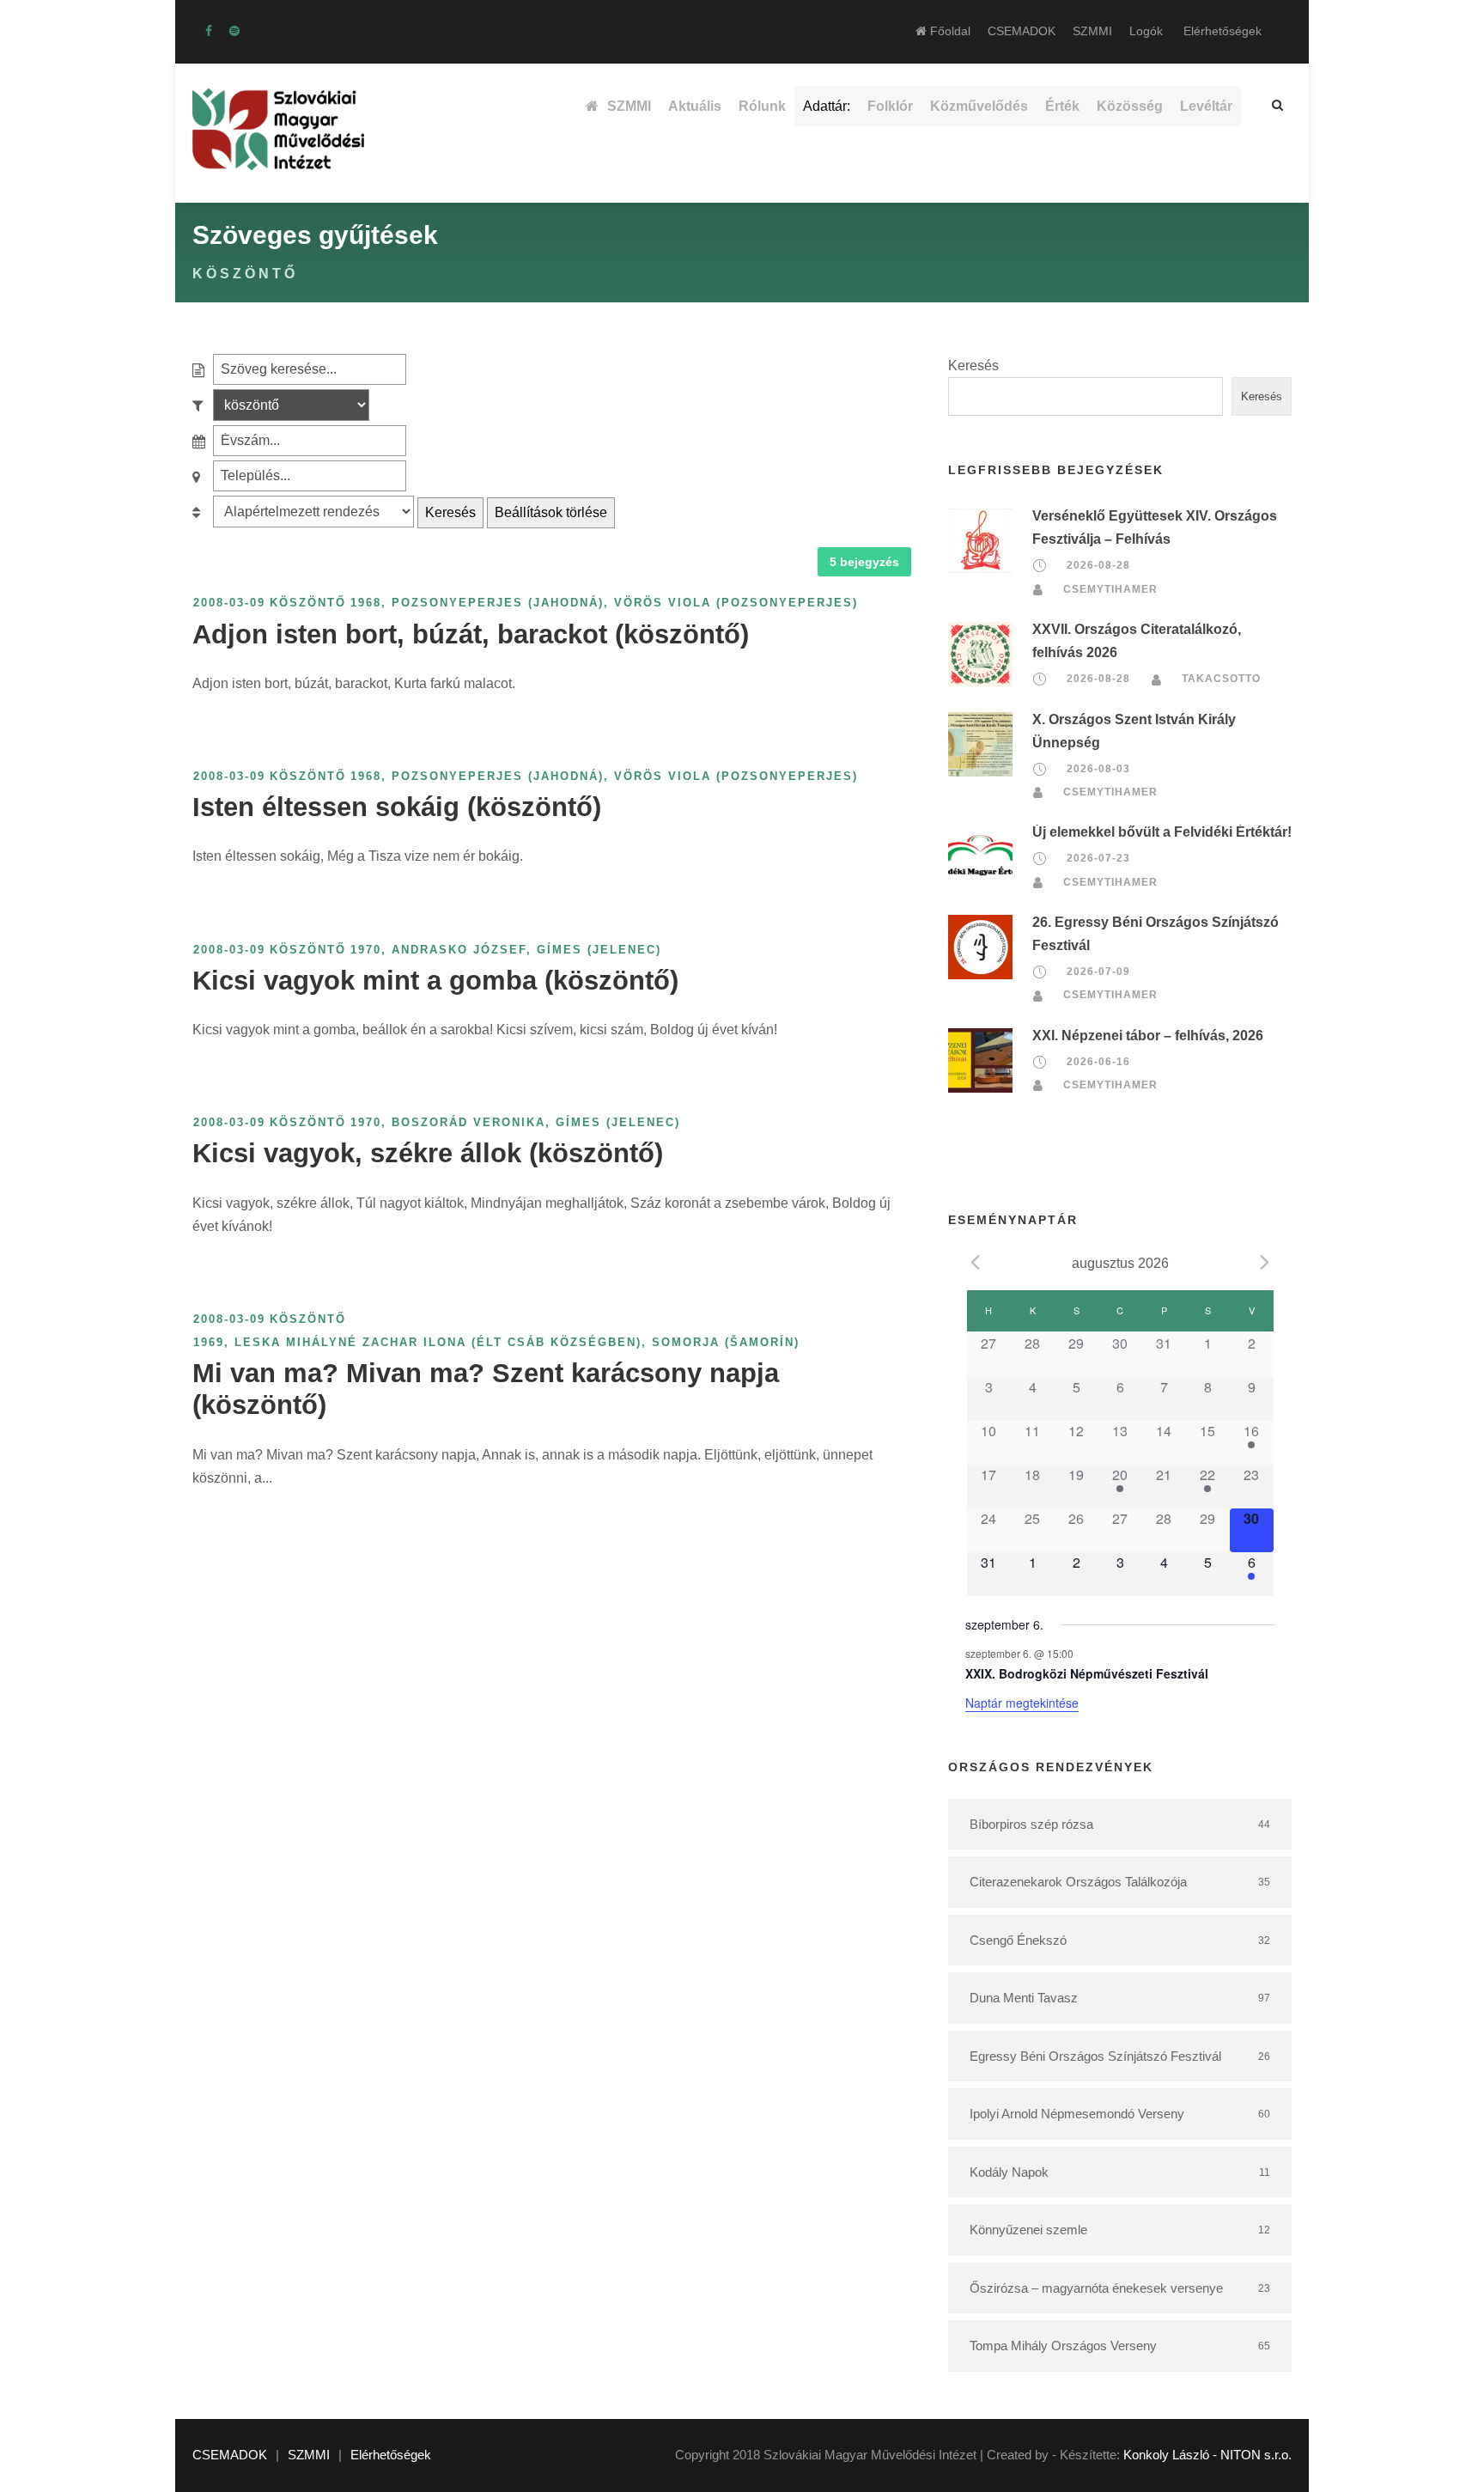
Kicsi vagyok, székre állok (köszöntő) (428, 1153)
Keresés (450, 512)
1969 (209, 1342)
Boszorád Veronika (468, 1122)
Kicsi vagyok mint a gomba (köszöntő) (435, 981)
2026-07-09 (1098, 972)
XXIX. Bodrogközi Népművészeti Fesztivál (1087, 1673)
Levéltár (1206, 106)
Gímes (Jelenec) (599, 950)
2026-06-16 (1098, 1062)
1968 (366, 603)
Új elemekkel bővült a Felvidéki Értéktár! (1162, 832)
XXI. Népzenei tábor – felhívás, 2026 (1148, 1036)
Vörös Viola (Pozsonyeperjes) (736, 603)
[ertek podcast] (234, 31)
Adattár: (827, 106)
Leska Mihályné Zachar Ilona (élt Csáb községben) (438, 1342)
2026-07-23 (1098, 858)
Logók (1146, 31)
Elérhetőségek (1222, 31)
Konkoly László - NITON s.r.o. (1207, 2455)
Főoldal (949, 31)
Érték (1062, 106)
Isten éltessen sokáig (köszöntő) (397, 807)
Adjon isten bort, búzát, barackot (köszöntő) (471, 634)
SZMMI (1092, 31)
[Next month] (1265, 1262)
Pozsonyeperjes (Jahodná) (498, 603)
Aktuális (695, 106)
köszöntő (308, 603)
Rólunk (762, 106)
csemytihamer (1110, 589)
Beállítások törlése (551, 512)
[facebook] (209, 31)
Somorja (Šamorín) (726, 1342)
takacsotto (1221, 679)
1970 (366, 950)
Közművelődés (979, 106)
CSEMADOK (1022, 31)
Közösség (1130, 106)
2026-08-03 (1098, 769)
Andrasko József (459, 950)
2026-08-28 (1098, 566)
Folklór (890, 106)
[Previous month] (976, 1262)
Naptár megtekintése (1022, 1703)
